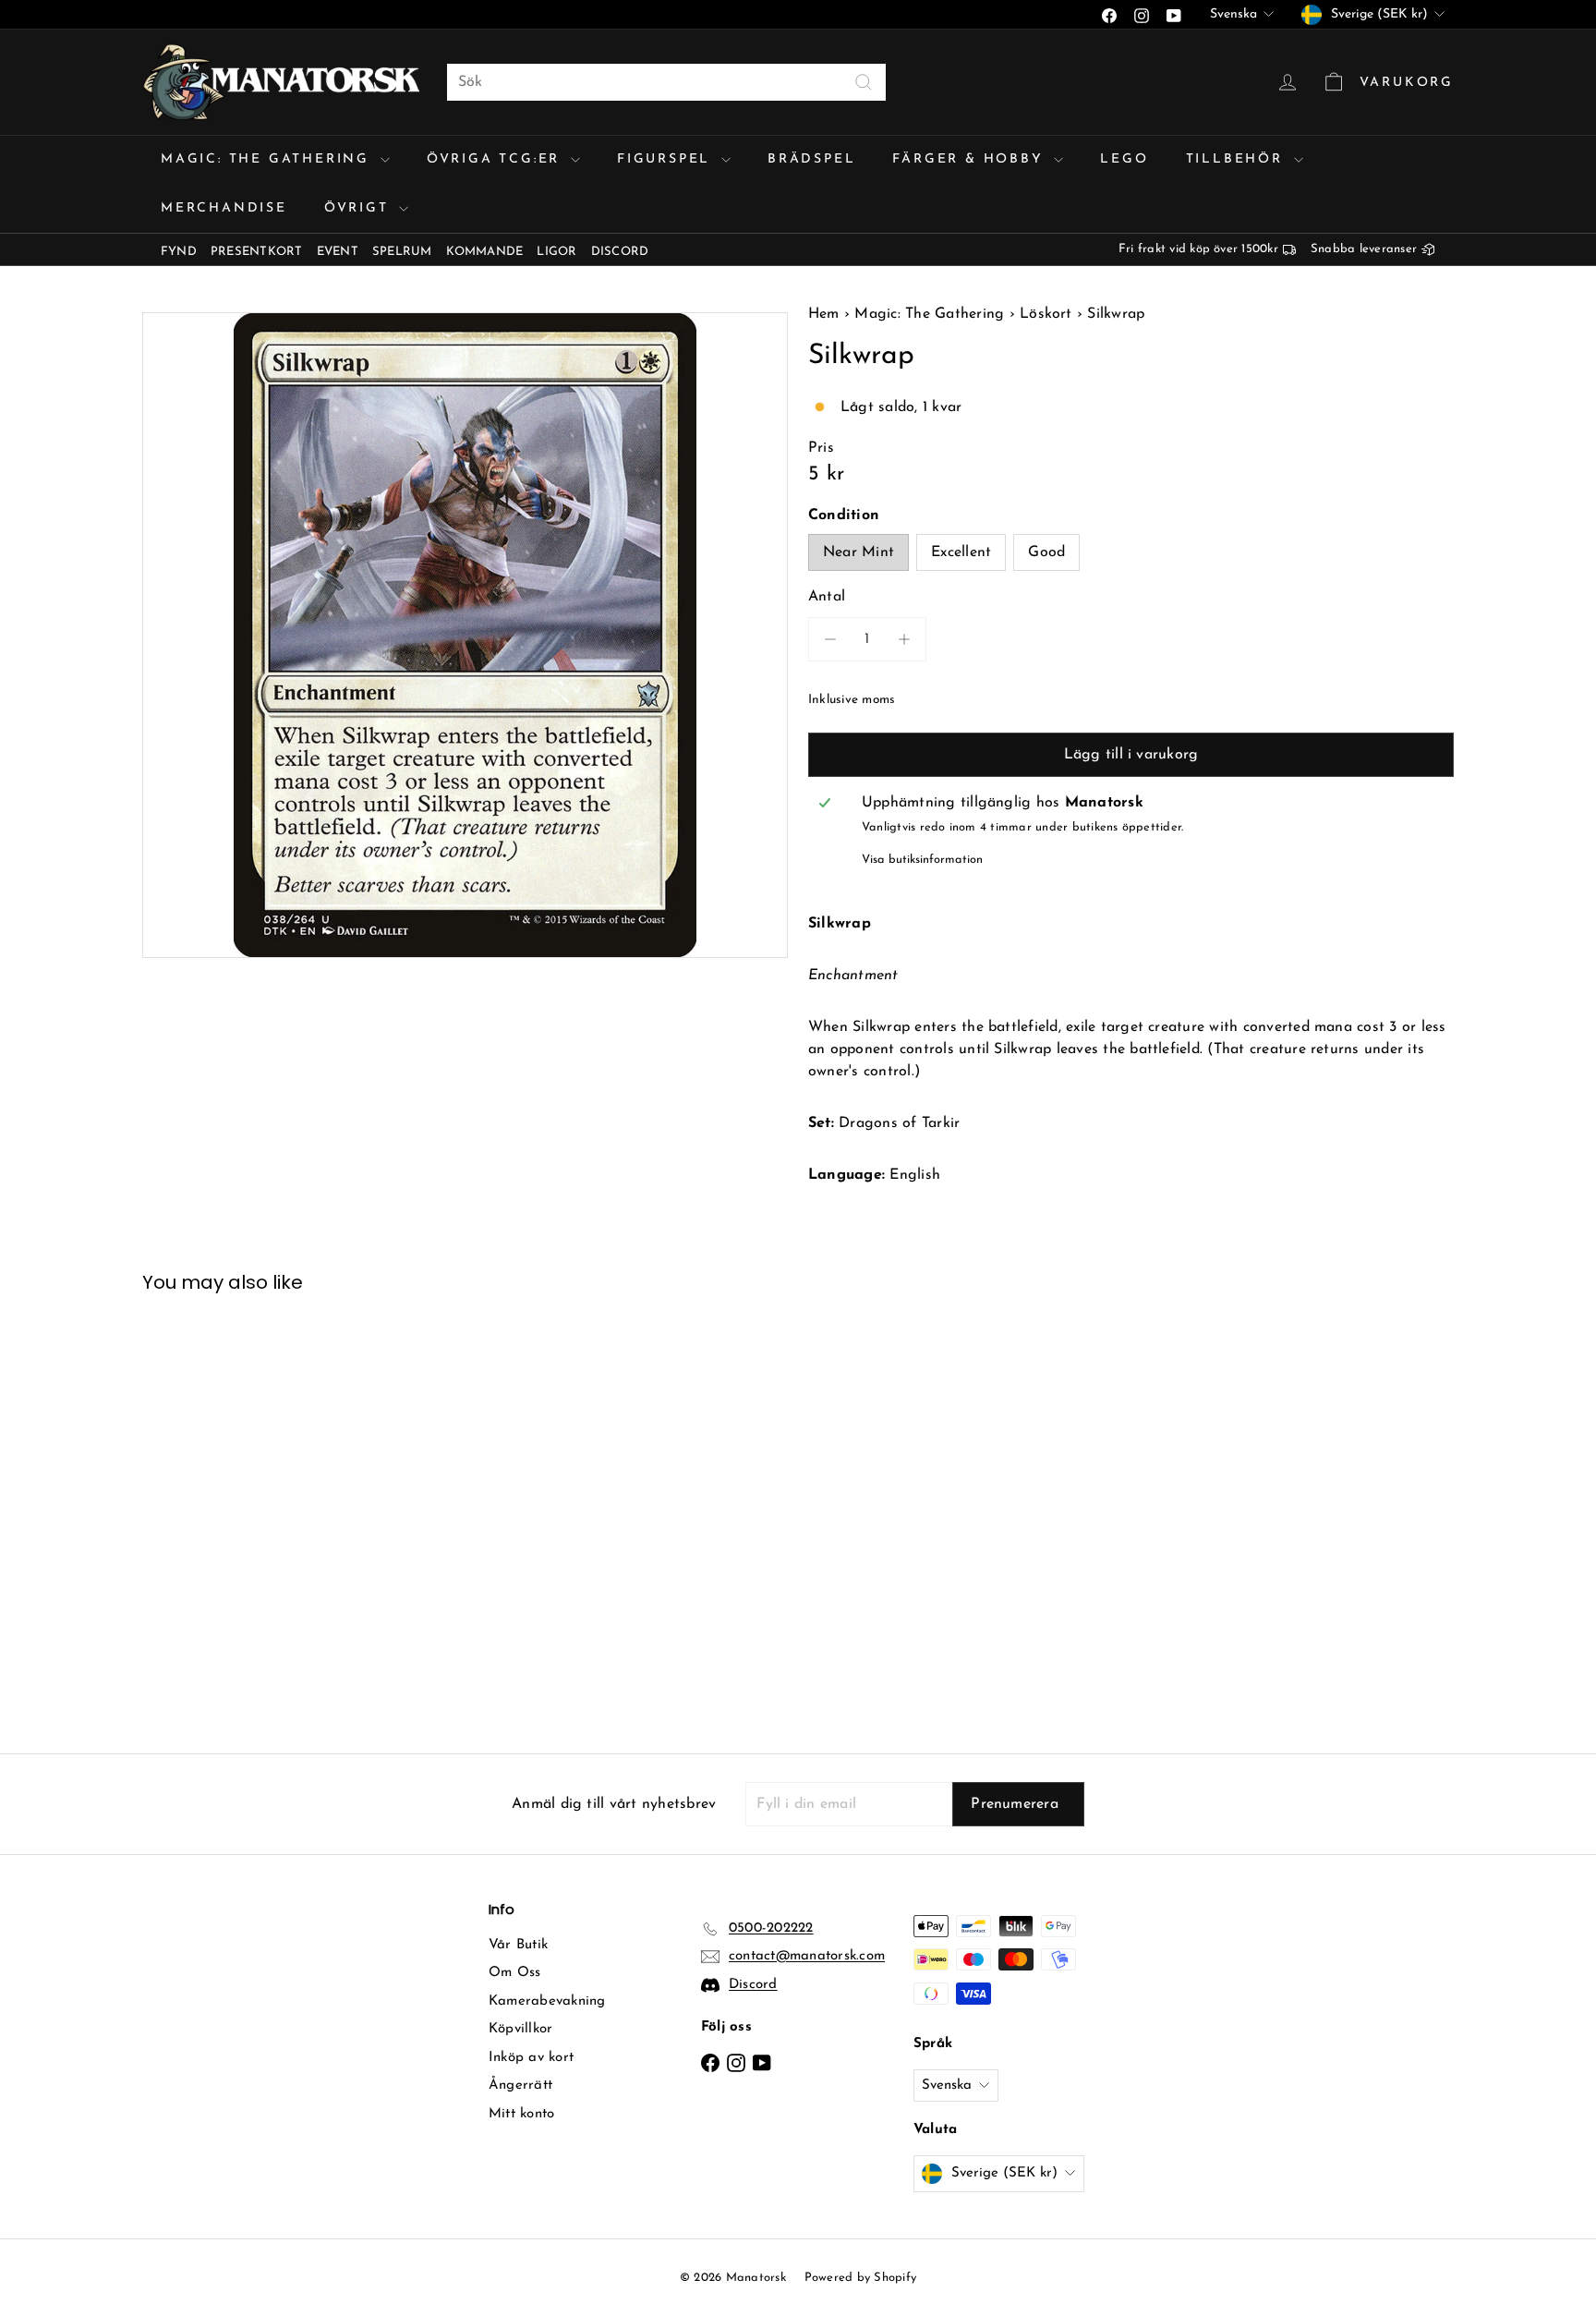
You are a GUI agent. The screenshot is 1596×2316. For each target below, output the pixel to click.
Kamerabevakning (547, 2001)
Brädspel (811, 159)
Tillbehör (1238, 159)
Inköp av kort (531, 2058)
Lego (1124, 159)
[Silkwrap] (244, 1510)
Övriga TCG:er (496, 159)
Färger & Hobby (971, 159)
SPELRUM (402, 252)
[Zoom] (465, 635)
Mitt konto (521, 2114)
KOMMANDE (485, 252)
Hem (826, 314)
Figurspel (667, 159)
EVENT (338, 252)
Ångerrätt (520, 2086)
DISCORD (620, 252)
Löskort (1046, 314)
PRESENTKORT (257, 252)
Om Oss (514, 1973)
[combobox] (666, 82)
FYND (179, 252)
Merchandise (224, 208)
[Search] (864, 82)
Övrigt (360, 208)
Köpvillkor (520, 2029)
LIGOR (556, 252)
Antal (827, 597)
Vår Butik (518, 1945)
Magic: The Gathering (268, 159)
